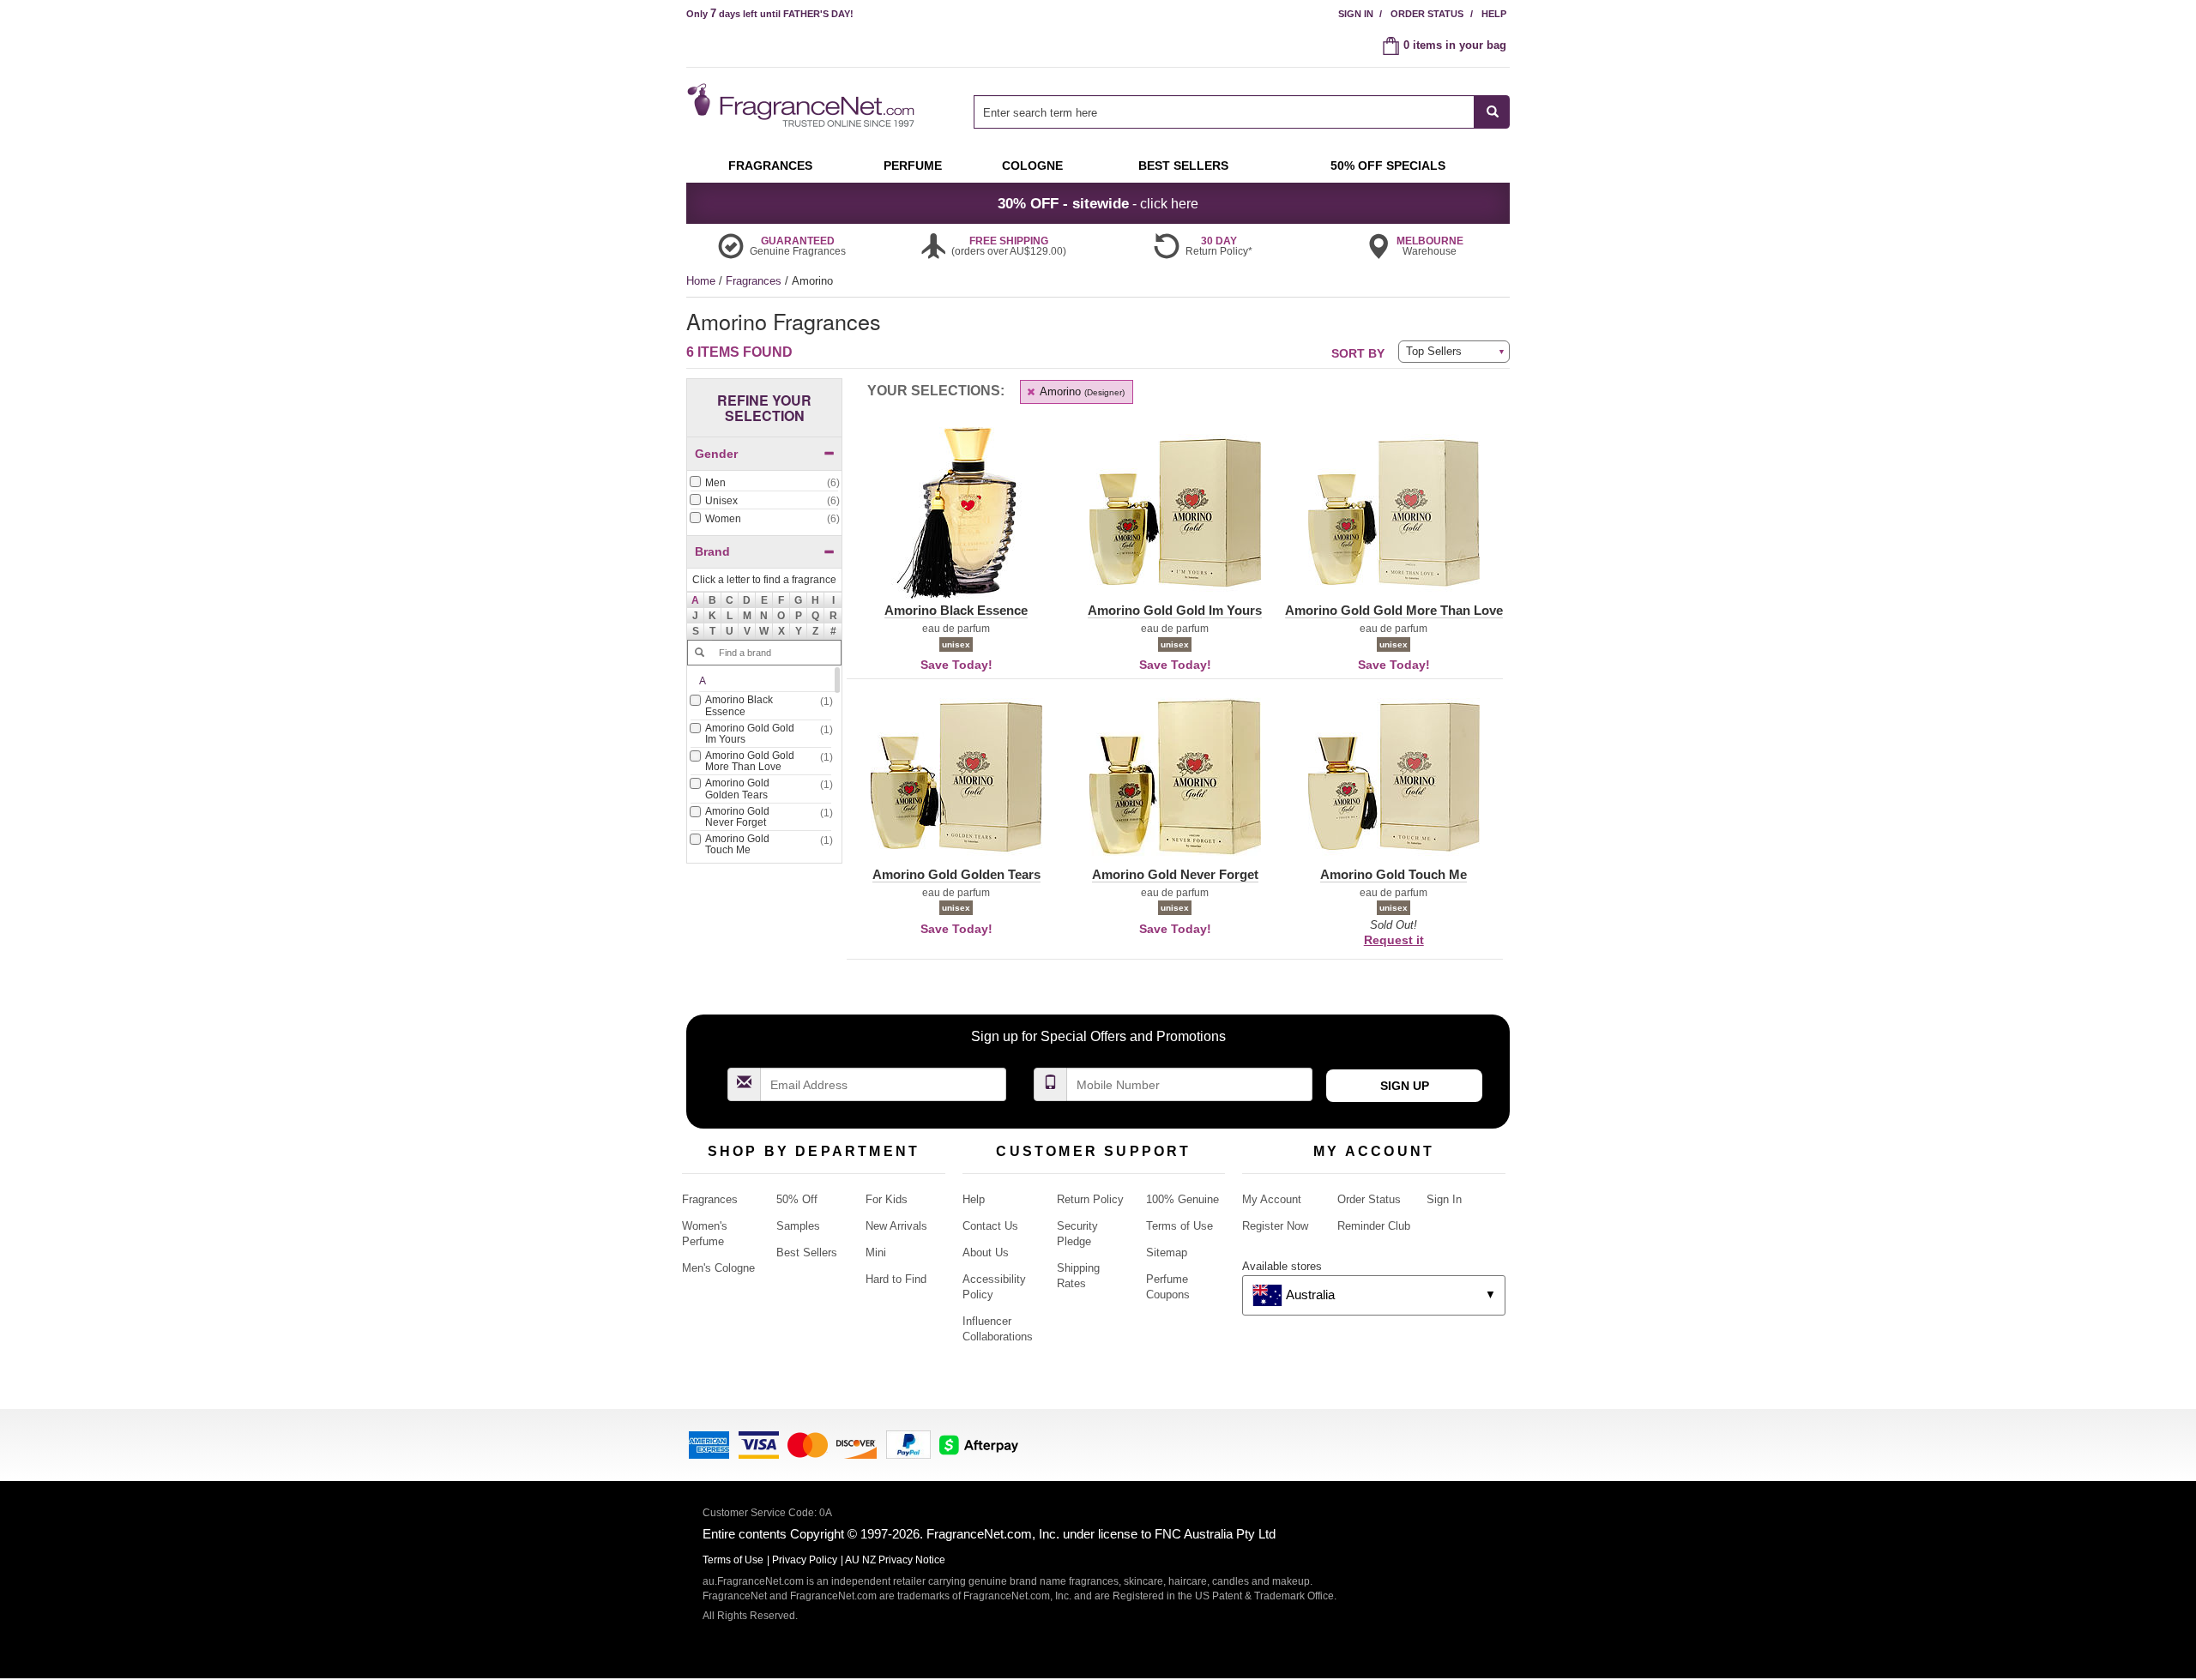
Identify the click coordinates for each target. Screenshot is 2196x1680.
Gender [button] (716, 454)
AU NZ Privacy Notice (895, 1560)
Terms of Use (1179, 1226)
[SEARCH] (1492, 112)
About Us (986, 1252)
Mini (876, 1252)
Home (701, 281)
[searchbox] (1224, 112)
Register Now (1275, 1226)
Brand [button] (712, 551)
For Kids (887, 1199)
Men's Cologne (718, 1268)
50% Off (797, 1199)
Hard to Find (896, 1279)
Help (1494, 14)
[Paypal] (908, 1444)
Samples (798, 1226)
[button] (696, 600)
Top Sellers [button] (1434, 351)
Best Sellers (807, 1252)
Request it (1394, 940)
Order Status (1427, 14)
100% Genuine (1182, 1199)
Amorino (1081, 391)
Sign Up (1405, 1086)
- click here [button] (1098, 203)
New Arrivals (896, 1226)
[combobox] (1242, 112)
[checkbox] (764, 484)
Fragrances (755, 281)
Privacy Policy (805, 1560)
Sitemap (1167, 1252)
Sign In (1356, 14)
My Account (1272, 1199)
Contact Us (990, 1226)
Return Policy (1090, 1199)
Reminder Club (1374, 1226)
